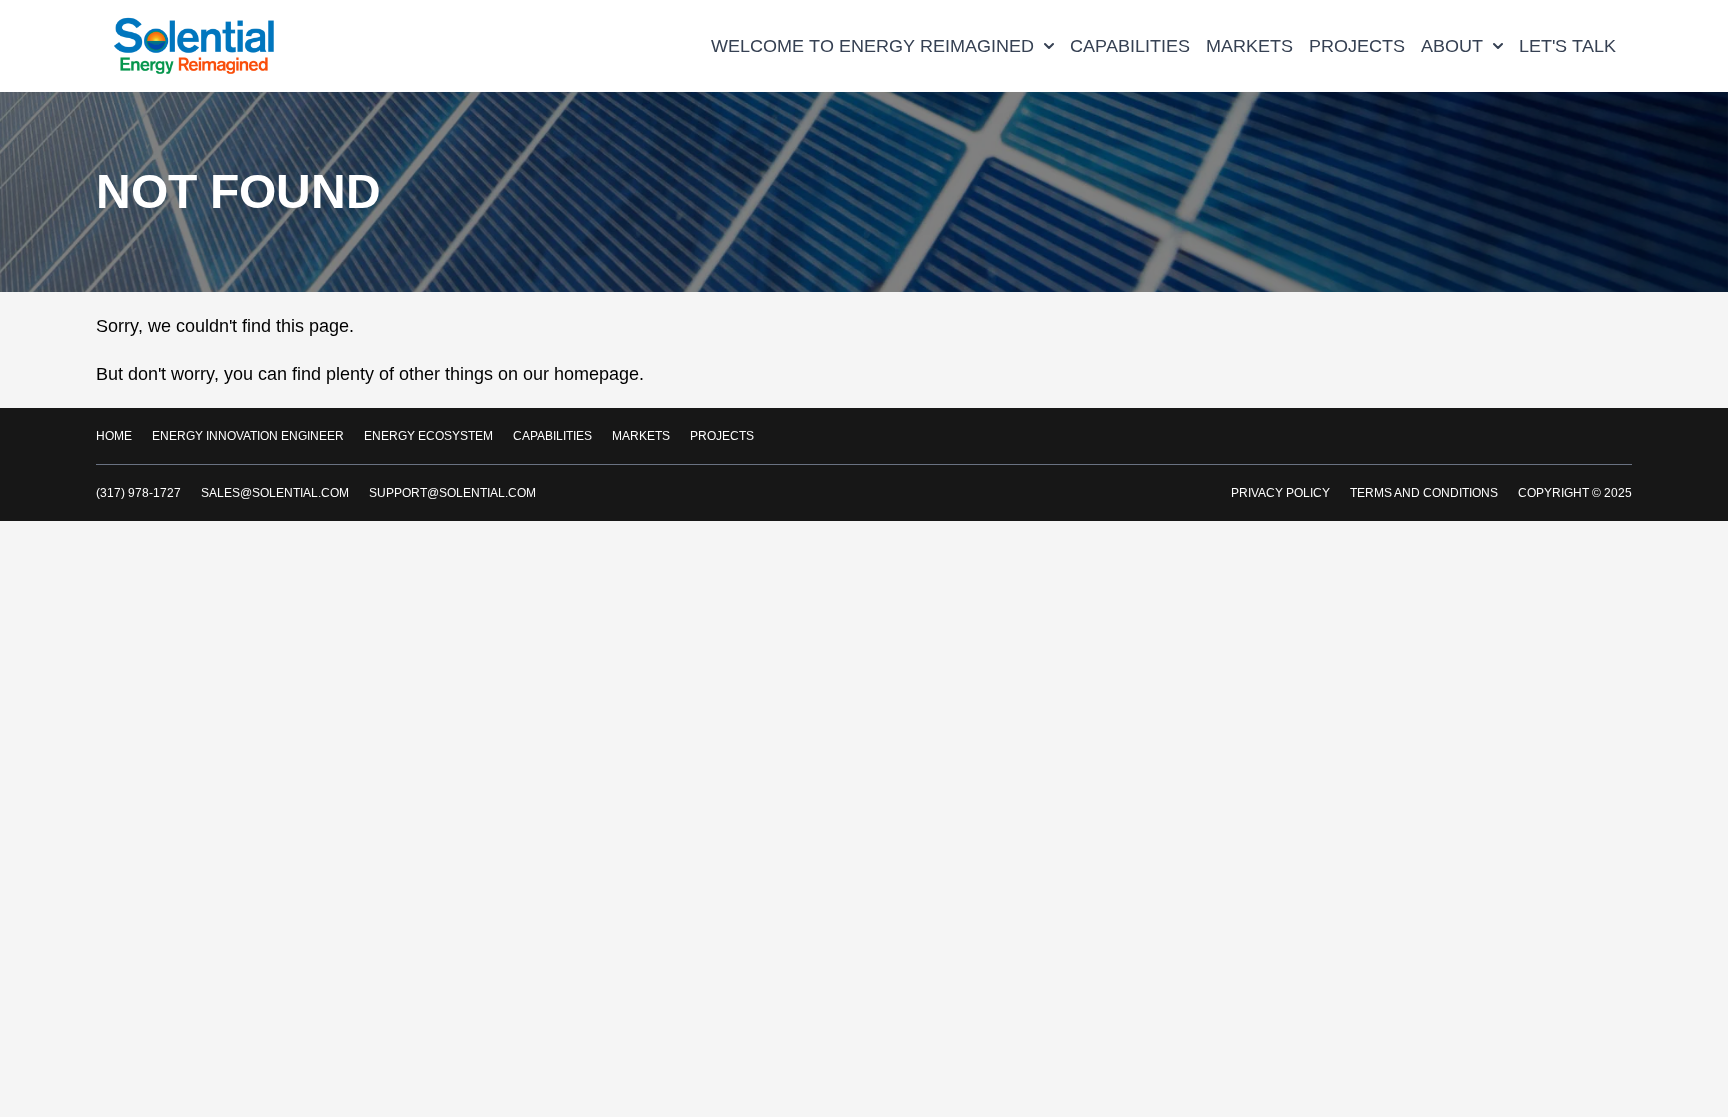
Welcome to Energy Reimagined (872, 46)
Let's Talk (1567, 46)
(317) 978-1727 (138, 493)
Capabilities (1130, 46)
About (1452, 46)
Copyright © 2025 (1575, 493)
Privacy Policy (1280, 493)
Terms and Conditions (1424, 493)
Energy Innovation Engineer (248, 436)
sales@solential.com (275, 493)
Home (114, 436)
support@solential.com (452, 493)
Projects (1357, 46)
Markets (1249, 46)
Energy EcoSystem (428, 436)
